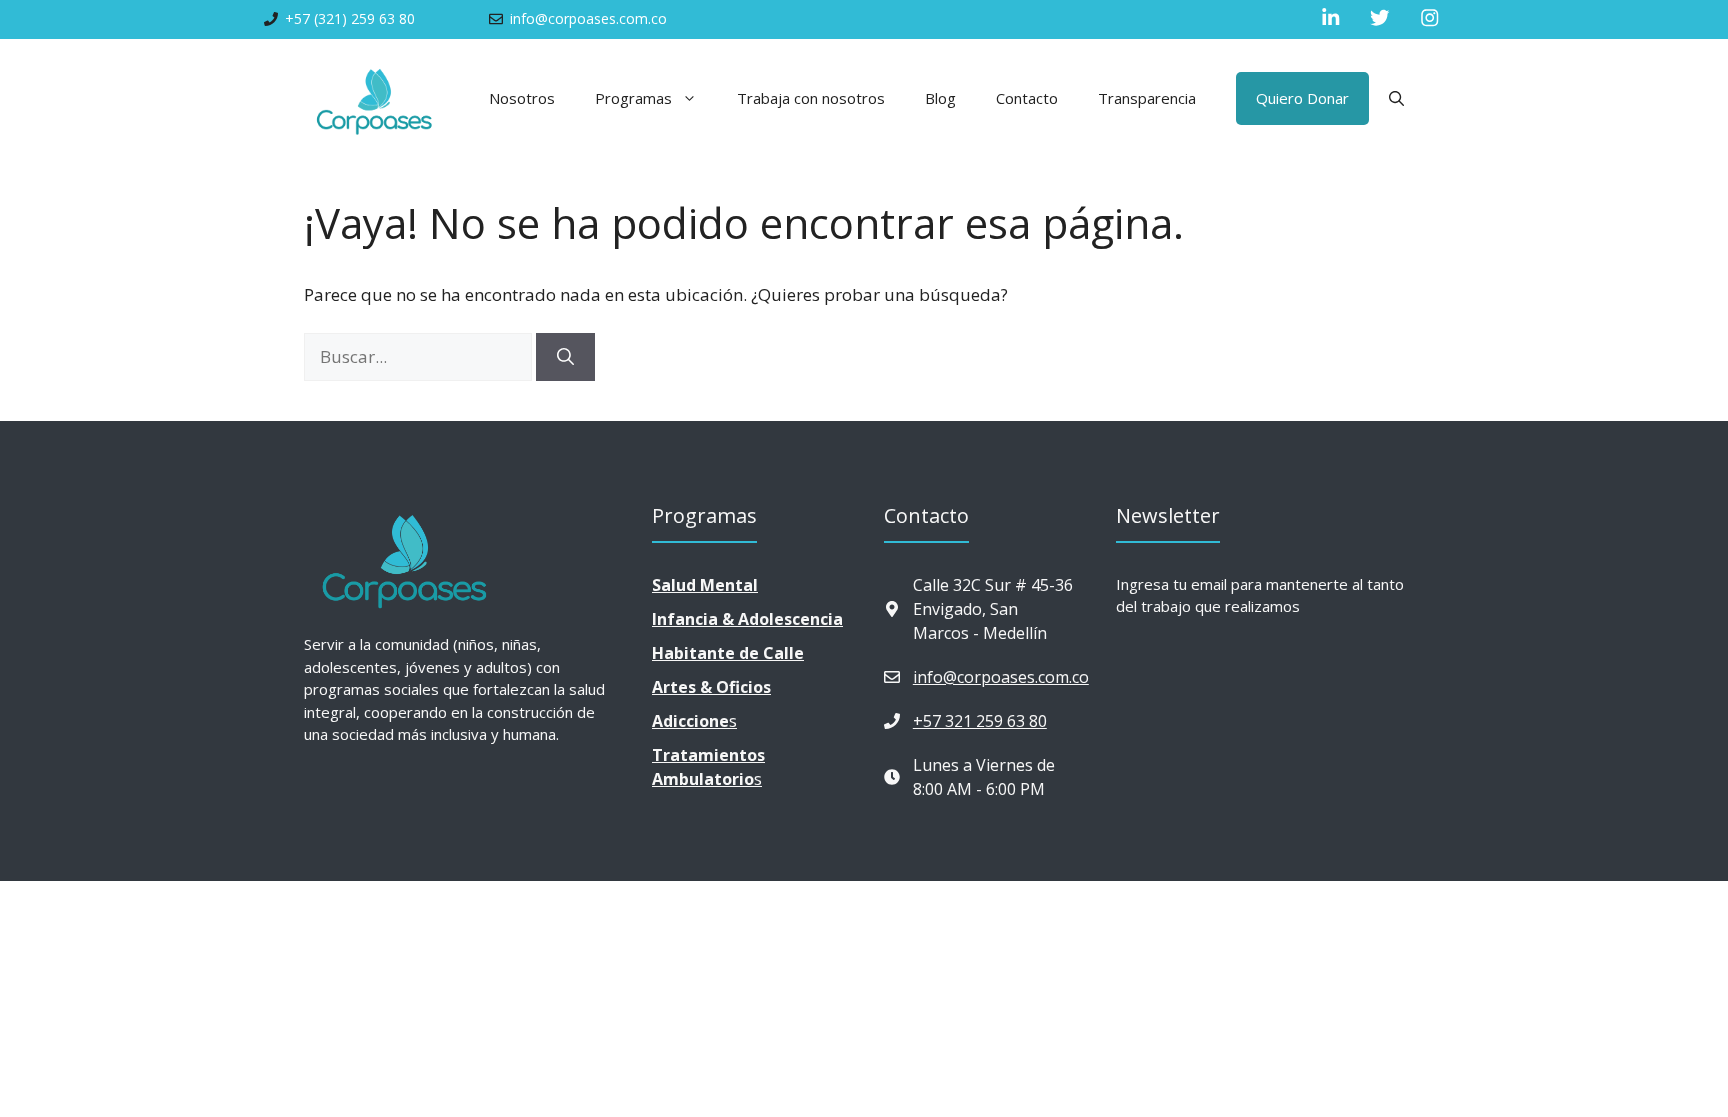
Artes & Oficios (711, 687)
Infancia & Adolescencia (747, 619)
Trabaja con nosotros (811, 98)
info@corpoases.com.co (1001, 677)
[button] (1396, 98)
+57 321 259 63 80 (980, 721)
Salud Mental (705, 585)
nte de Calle (728, 653)
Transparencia (1147, 98)
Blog (940, 98)
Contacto (1027, 98)
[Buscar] (565, 357)
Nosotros (522, 98)
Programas (633, 98)
